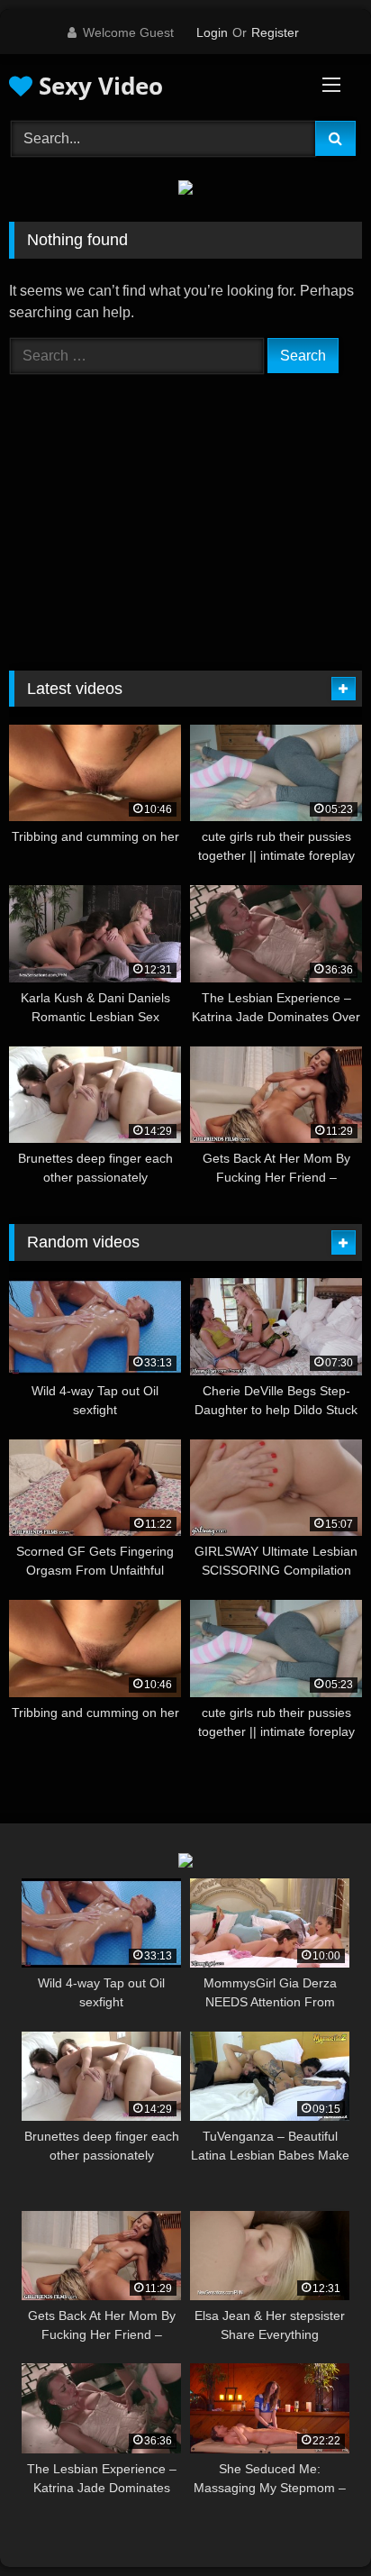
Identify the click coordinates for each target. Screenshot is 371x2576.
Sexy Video (98, 86)
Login (212, 32)
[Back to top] (315, 2522)
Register (275, 32)
